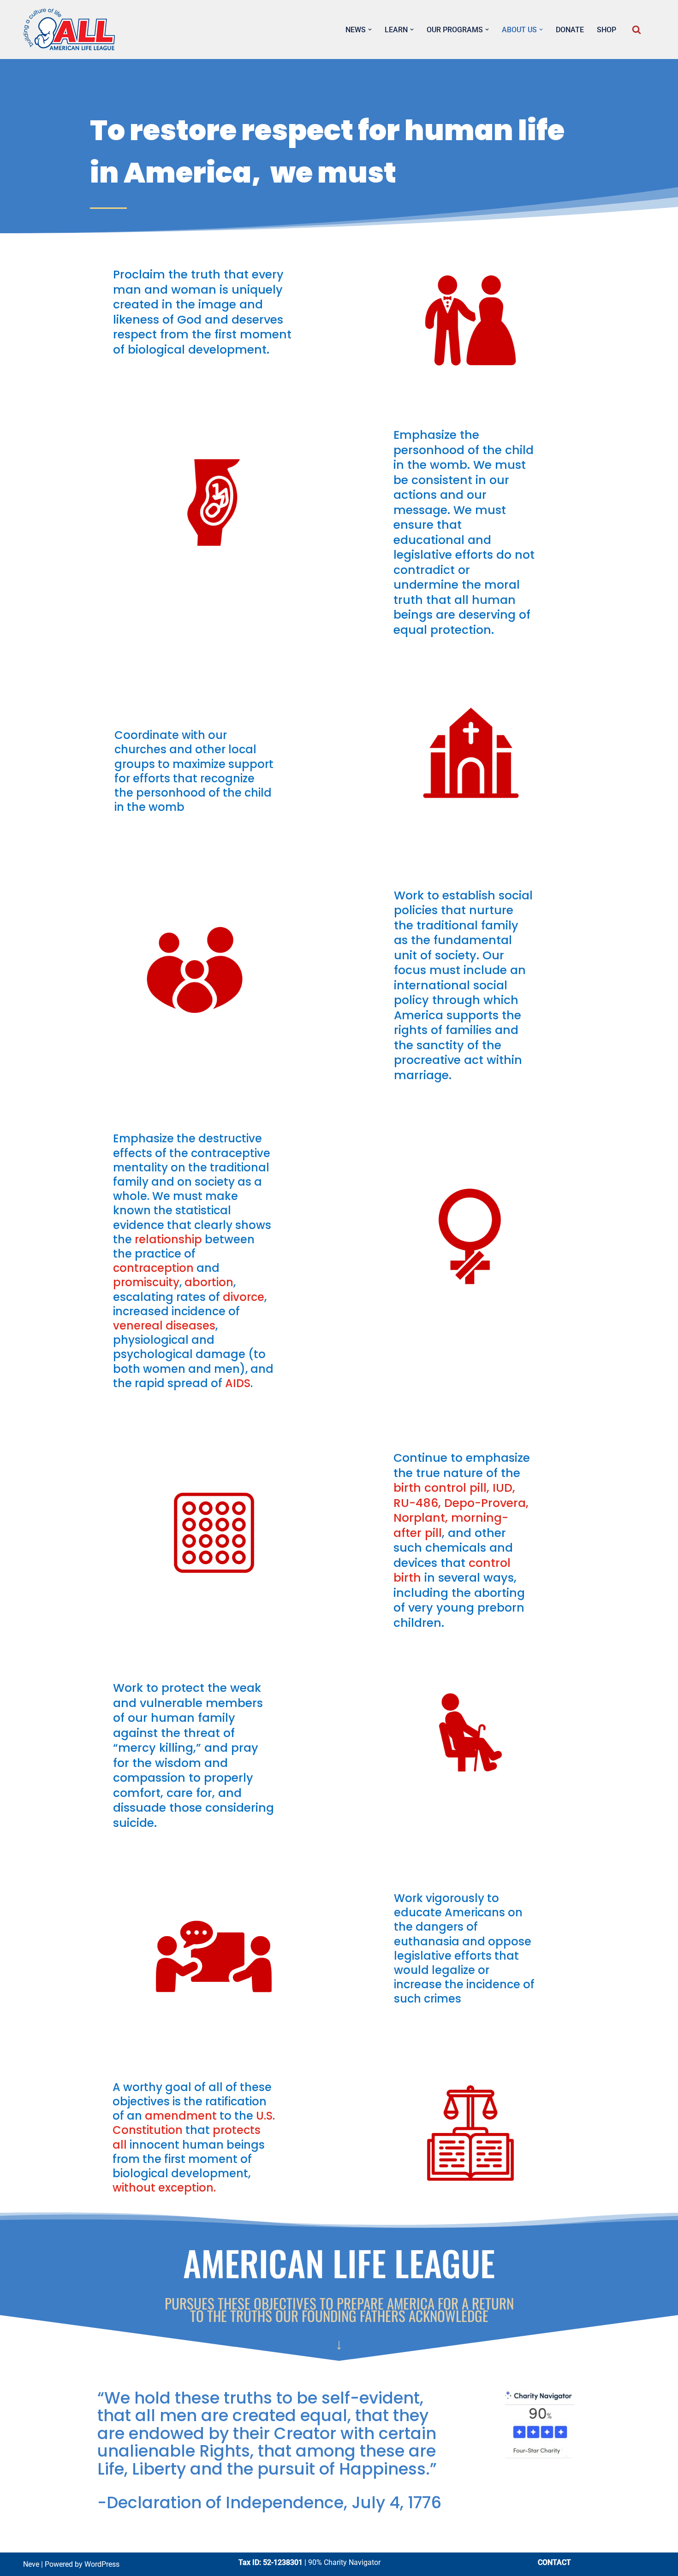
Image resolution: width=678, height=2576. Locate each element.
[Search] (636, 30)
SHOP (607, 30)
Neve (31, 2564)
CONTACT (554, 2562)
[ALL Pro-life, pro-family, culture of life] (69, 30)
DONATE (570, 30)
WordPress (102, 2564)
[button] (370, 30)
